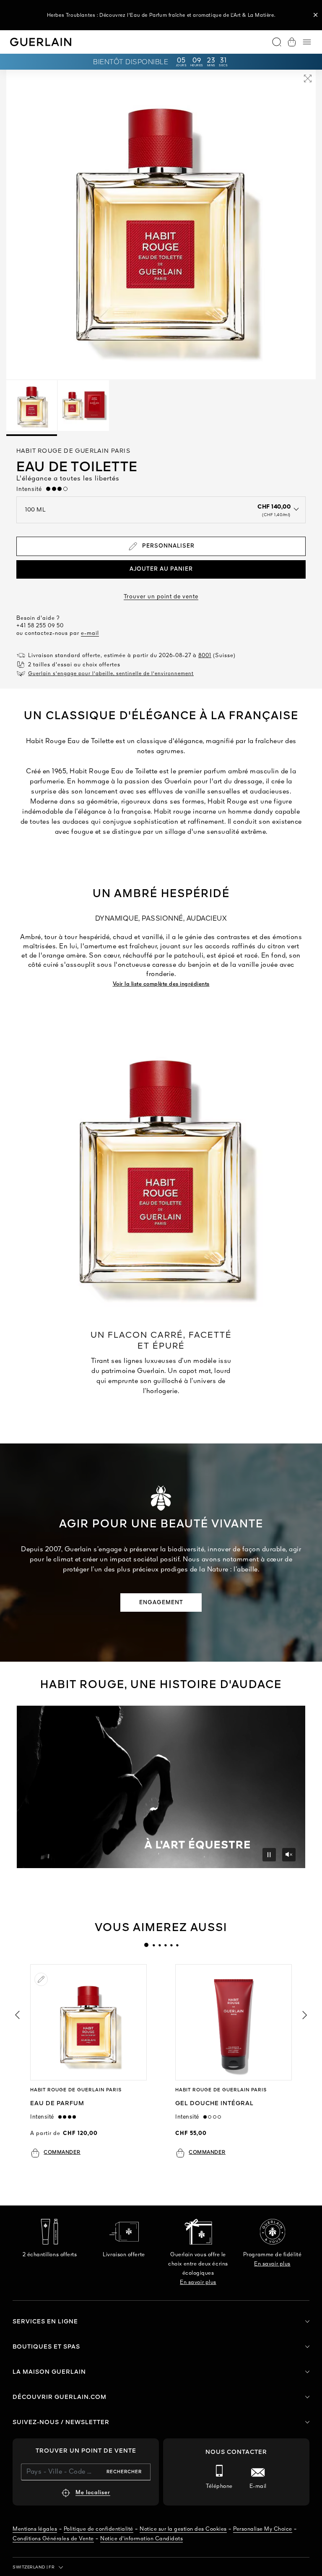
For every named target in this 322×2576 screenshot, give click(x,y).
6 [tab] (177, 1945)
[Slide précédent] (17, 2015)
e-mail (90, 633)
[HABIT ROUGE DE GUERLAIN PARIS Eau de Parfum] (88, 2022)
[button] (316, 15)
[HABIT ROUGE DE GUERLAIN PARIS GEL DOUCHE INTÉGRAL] (233, 2022)
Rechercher (124, 2472)
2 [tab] (153, 1945)
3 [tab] (159, 1945)
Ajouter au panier (161, 569)
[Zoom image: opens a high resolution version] (308, 80)
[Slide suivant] (305, 2015)
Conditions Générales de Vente (53, 2539)
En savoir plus (198, 2282)
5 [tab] (171, 1945)
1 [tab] (146, 1945)
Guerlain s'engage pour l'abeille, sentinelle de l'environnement (111, 674)
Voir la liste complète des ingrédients (161, 984)
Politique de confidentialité (99, 2529)
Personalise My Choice (263, 2529)
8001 (205, 656)
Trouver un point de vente (161, 597)
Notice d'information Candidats (142, 2539)
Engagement (161, 1603)
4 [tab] (165, 1945)
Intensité (31, 489)
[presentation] (146, 1945)
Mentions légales (35, 2529)
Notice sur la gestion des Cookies (183, 2529)
